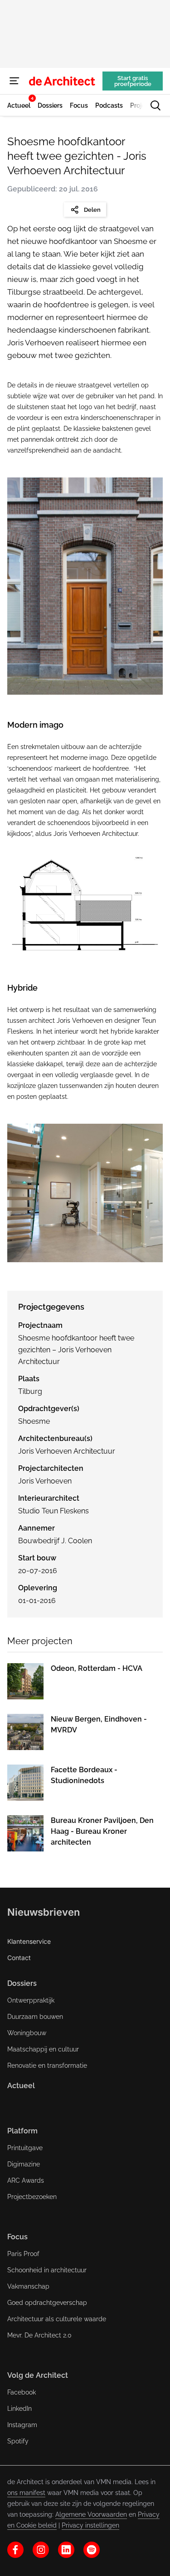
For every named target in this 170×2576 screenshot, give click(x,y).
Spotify (18, 2441)
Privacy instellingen (90, 2525)
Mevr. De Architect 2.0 (39, 2335)
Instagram (22, 2425)
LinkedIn (19, 2409)
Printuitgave (25, 2148)
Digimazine (24, 2164)
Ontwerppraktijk (31, 2000)
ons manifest (26, 2493)
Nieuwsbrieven (44, 1912)
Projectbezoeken (32, 2197)
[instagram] (41, 2550)
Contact (19, 1958)
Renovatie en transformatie (47, 2066)
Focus (17, 2237)
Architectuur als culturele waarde (57, 2319)
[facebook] (15, 2550)
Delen (92, 210)
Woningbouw (27, 2033)
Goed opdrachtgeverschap (47, 2303)
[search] (155, 105)
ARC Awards (26, 2180)
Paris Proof (23, 2254)
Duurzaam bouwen (35, 2017)
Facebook (22, 2392)
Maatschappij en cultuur (43, 2049)
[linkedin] (66, 2550)
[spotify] (92, 2550)
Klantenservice (29, 1941)
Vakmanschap (28, 2286)
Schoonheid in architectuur (47, 2270)
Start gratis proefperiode (133, 81)
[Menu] (15, 81)
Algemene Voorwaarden (91, 2514)
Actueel (21, 2086)
